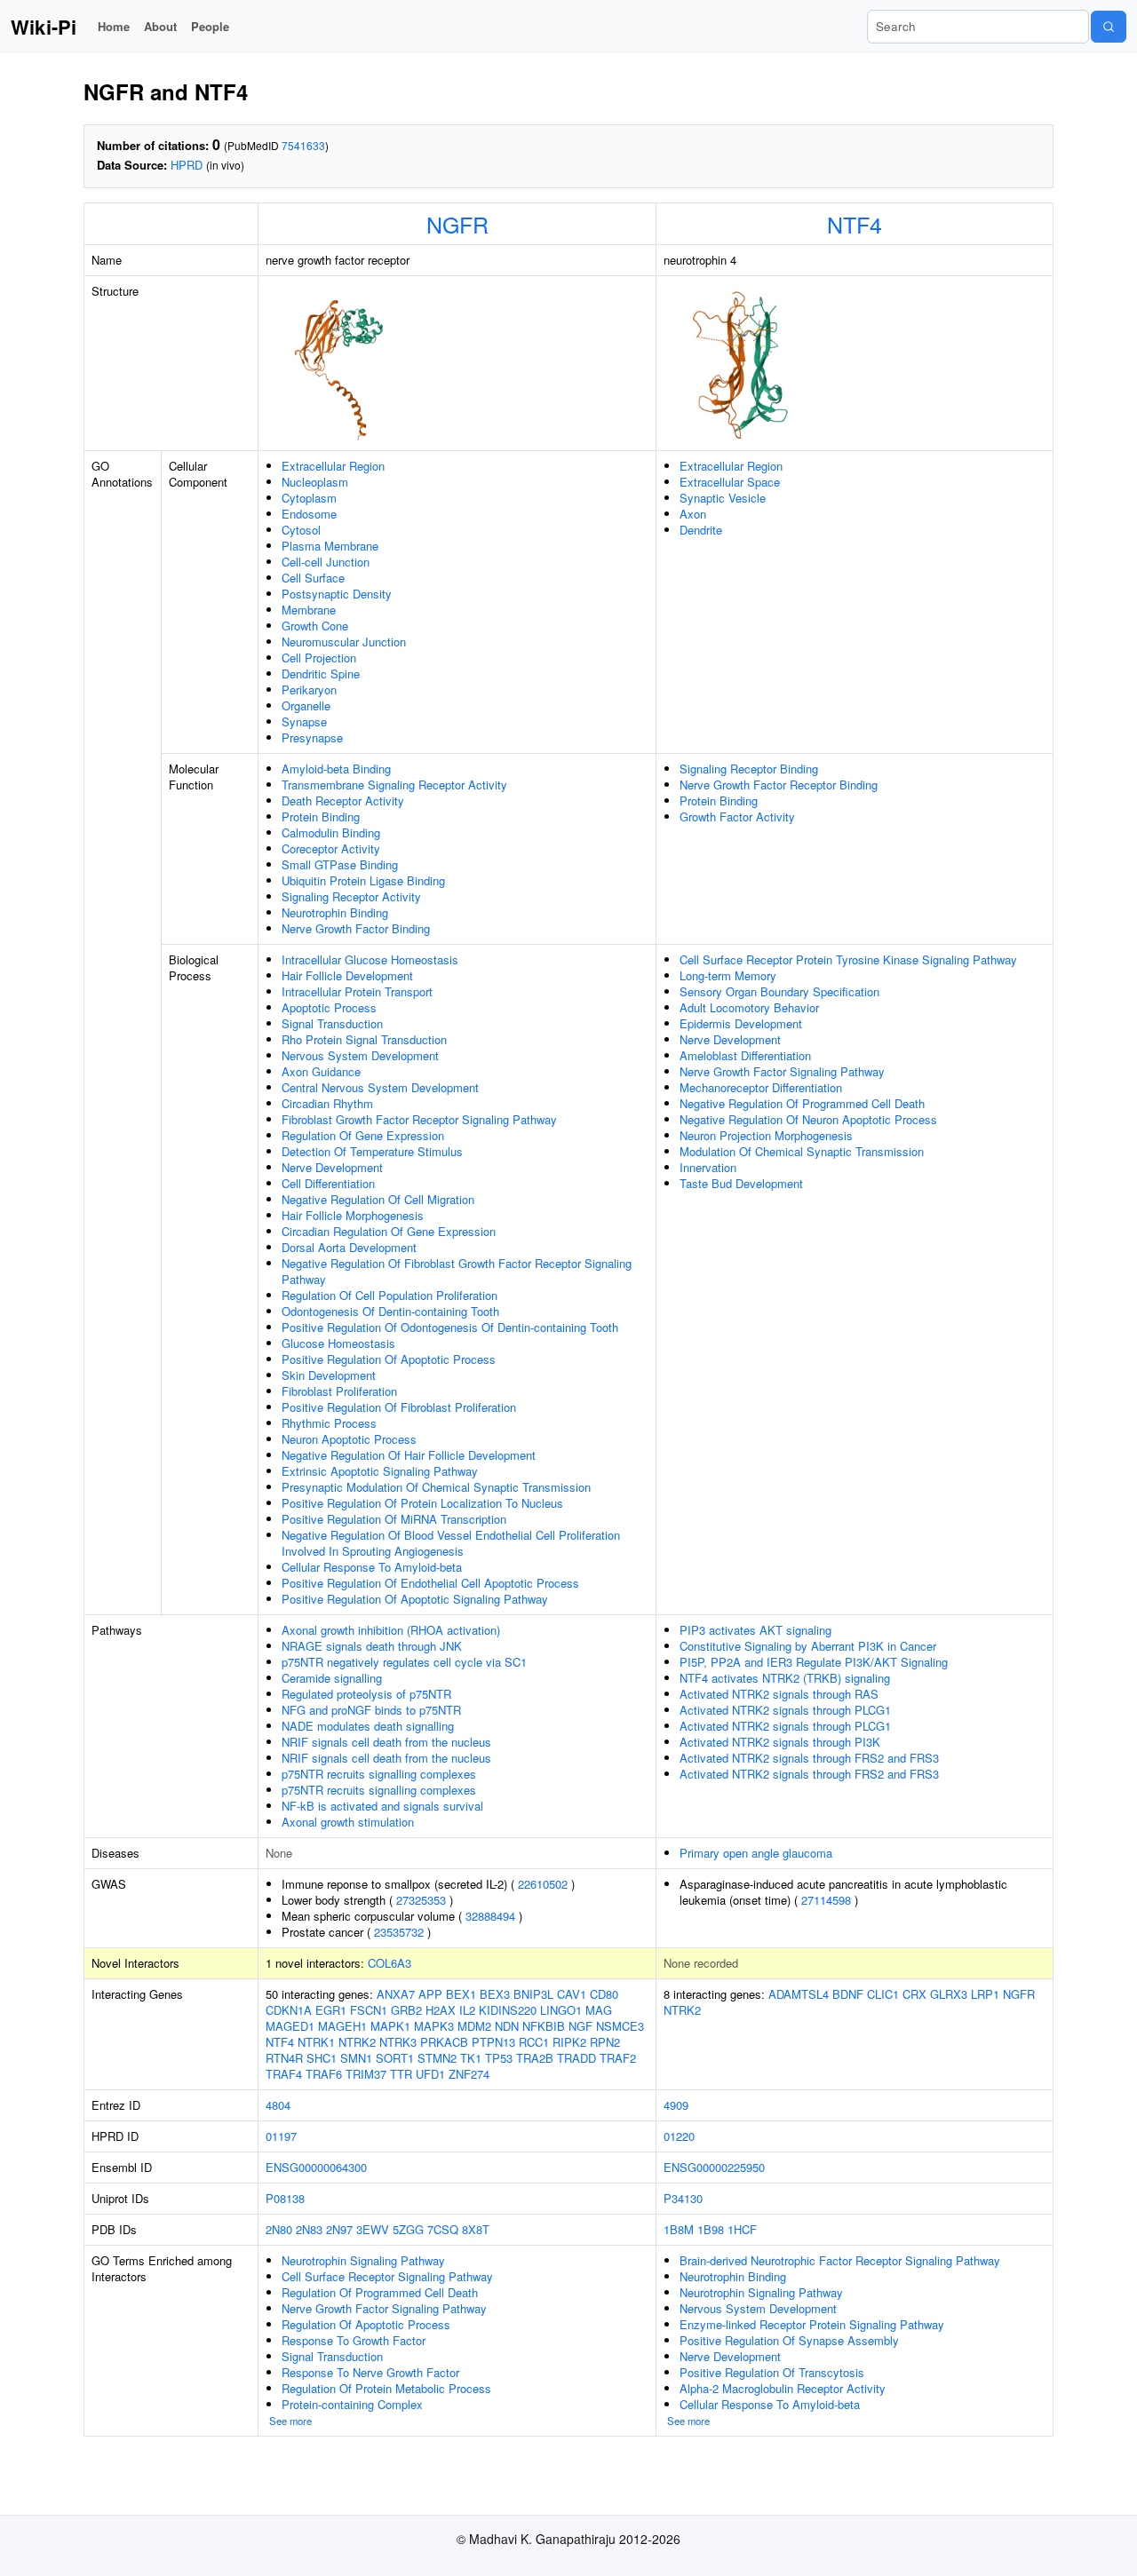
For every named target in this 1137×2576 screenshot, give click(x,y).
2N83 (309, 2229)
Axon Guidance (321, 1071)
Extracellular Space (730, 482)
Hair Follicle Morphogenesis (353, 1215)
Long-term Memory (728, 975)
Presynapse (312, 737)
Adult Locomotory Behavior (749, 1007)
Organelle (306, 705)
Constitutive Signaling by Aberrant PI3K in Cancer (808, 1646)
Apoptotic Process (329, 1007)
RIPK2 (569, 2042)
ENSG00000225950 (714, 2167)
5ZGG (408, 2229)
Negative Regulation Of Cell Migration (378, 1199)
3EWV (373, 2229)
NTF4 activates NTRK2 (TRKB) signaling (785, 1678)
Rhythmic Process (329, 1423)
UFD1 (430, 2074)
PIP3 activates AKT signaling (755, 1630)
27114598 (826, 1900)
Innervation (708, 1167)
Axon (693, 514)
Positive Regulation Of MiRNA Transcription (394, 1519)
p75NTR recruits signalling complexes (379, 1774)
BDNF (848, 1994)
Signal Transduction (332, 1023)
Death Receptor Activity (343, 801)
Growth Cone (315, 626)
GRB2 (406, 2010)
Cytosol (301, 530)
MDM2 (474, 2026)
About (160, 26)
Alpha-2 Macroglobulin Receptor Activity (783, 2388)
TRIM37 (366, 2074)
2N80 (279, 2229)
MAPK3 (434, 2026)
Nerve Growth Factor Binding (356, 928)
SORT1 (395, 2058)
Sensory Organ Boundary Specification (779, 991)
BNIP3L (533, 1994)
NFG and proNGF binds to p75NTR (371, 1710)
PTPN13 (493, 2042)
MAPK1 (390, 2026)
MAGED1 (290, 2026)
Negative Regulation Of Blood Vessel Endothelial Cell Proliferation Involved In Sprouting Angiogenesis (451, 1543)
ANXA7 (396, 1994)
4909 (676, 2105)
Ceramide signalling (332, 1678)
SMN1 (356, 2058)
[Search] (1109, 27)
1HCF (742, 2229)
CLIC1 (883, 1994)
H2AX (441, 2010)
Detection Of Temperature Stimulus (372, 1151)
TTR (401, 2074)
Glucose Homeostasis (338, 1343)
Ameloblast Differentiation (745, 1055)
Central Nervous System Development (380, 1087)
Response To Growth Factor (354, 2340)
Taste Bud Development (741, 1183)
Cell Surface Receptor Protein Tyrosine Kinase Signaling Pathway (848, 959)
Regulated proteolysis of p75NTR (366, 1694)
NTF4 (855, 224)
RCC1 (534, 2042)
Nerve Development (332, 1167)
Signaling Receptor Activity (351, 896)
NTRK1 (316, 2042)
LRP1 (985, 1994)
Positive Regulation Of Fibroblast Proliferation (399, 1407)
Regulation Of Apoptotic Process (366, 2324)
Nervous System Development (360, 1055)
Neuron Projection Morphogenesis (766, 1135)
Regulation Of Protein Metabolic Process (386, 2388)
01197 (281, 2136)
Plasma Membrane (330, 546)
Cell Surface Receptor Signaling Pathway (387, 2276)
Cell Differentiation (328, 1183)
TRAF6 (324, 2074)
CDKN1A (289, 2010)
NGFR (457, 224)
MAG (599, 2010)
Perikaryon (309, 690)
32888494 (490, 1916)
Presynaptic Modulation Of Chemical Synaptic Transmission (436, 1487)
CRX (914, 1994)
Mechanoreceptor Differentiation (761, 1087)
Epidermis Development (741, 1023)
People (210, 26)
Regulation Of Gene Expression (363, 1135)
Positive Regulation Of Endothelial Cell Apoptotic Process (430, 1583)
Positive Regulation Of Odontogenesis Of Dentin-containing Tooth (450, 1327)
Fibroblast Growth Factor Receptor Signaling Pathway (419, 1119)
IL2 (467, 2010)
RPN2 (605, 2042)
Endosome (309, 514)
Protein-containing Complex (352, 2404)
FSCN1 (369, 2010)
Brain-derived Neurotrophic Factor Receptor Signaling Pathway (840, 2260)
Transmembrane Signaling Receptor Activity (394, 785)
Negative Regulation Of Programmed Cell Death (802, 1103)
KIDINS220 (508, 2010)
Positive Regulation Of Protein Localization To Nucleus (422, 1503)
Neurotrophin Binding (335, 912)
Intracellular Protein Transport (357, 991)
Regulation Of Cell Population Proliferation (390, 1295)
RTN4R (284, 2058)
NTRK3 (398, 2042)
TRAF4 (284, 2074)
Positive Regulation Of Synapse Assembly (789, 2340)
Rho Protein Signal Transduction (364, 1039)
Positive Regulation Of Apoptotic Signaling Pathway (415, 1599)
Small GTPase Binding (340, 864)
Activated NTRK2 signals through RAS (779, 1694)
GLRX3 (949, 1994)
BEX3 (495, 1994)
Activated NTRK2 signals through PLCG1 (785, 1710)
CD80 (604, 1994)
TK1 (471, 2058)
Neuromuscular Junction (344, 642)
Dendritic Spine (321, 674)
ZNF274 (469, 2074)
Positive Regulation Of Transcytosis (772, 2372)
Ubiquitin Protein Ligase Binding (363, 880)
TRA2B (535, 2058)
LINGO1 (561, 2010)
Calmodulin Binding (331, 832)
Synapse (304, 721)
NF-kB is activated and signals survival (382, 1806)
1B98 (711, 2229)
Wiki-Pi (44, 27)
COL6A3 (390, 1963)
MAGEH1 (342, 2026)
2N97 (339, 2229)
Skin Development (329, 1375)
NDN (507, 2026)
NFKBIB (544, 2026)
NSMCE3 (620, 2026)
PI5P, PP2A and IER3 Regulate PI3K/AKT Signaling (814, 1662)
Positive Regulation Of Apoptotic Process (389, 1359)
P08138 (285, 2198)
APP (430, 1994)
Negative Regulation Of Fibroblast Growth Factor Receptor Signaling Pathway (457, 1271)
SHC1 (322, 2058)
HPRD (187, 165)
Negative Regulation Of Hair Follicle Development (409, 1455)
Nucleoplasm (315, 482)
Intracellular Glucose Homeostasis (370, 959)
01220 (679, 2136)
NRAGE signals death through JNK (372, 1646)
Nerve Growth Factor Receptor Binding (779, 785)
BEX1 (461, 1994)
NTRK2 (357, 2042)
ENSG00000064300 (316, 2167)
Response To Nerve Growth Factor (370, 2372)
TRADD (576, 2058)
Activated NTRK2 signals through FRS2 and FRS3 (809, 1758)
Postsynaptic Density (337, 594)
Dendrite (701, 530)
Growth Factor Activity (737, 816)
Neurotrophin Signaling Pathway (363, 2260)
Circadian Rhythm (327, 1103)
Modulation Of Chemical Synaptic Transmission (802, 1151)
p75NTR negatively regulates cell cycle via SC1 (404, 1662)
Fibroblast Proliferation (339, 1391)
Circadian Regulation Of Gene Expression (389, 1231)
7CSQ (443, 2229)
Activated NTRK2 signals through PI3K (780, 1742)
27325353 (421, 1900)
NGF (580, 2026)
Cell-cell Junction (326, 562)
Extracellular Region (333, 466)
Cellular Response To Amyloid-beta (372, 1567)
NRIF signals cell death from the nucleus (386, 1742)
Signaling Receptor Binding (749, 769)
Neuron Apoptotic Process (349, 1439)
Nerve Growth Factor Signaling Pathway (782, 1071)
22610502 (543, 1884)
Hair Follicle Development (347, 975)
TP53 (499, 2058)
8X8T (476, 2229)
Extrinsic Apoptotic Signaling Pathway (380, 1471)
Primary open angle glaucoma (756, 1853)
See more (290, 2421)
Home (114, 26)
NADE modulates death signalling (368, 1726)
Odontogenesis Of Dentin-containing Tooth (390, 1311)
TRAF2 (618, 2058)
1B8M (679, 2229)
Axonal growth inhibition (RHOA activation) (391, 1630)
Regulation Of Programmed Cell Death (380, 2292)
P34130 (683, 2198)
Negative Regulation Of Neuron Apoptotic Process (808, 1119)
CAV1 (572, 1994)
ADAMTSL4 (799, 1994)
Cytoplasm (309, 498)
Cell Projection (319, 658)
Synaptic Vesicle (723, 498)
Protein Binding (321, 816)
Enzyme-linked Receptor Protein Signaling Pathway (812, 2324)
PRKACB (444, 2042)
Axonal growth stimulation (348, 1822)
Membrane (309, 610)
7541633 (303, 145)
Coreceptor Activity (331, 848)
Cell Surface (313, 578)
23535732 (399, 1932)
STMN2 (437, 2058)
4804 (278, 2105)
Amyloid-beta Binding (336, 769)
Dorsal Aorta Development (349, 1247)
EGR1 (331, 2010)
